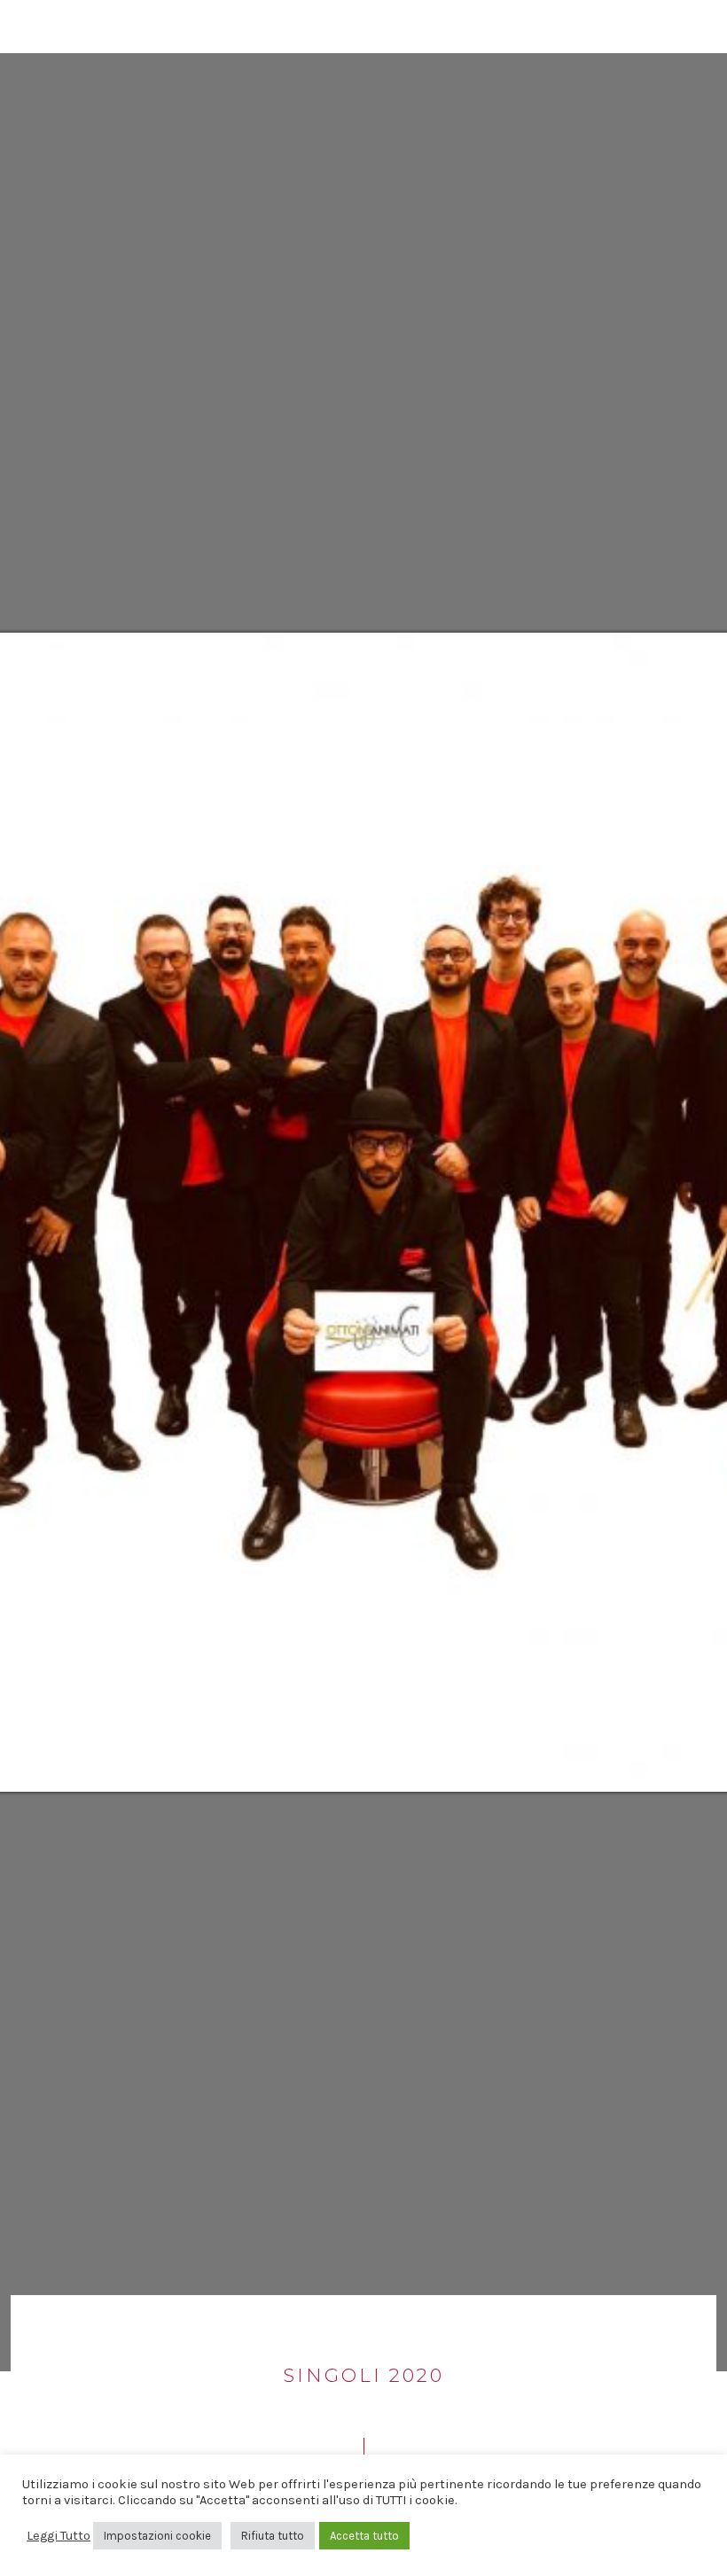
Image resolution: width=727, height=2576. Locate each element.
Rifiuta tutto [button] (273, 2536)
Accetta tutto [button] (364, 2536)
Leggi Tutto (59, 2536)
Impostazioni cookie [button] (157, 2536)
